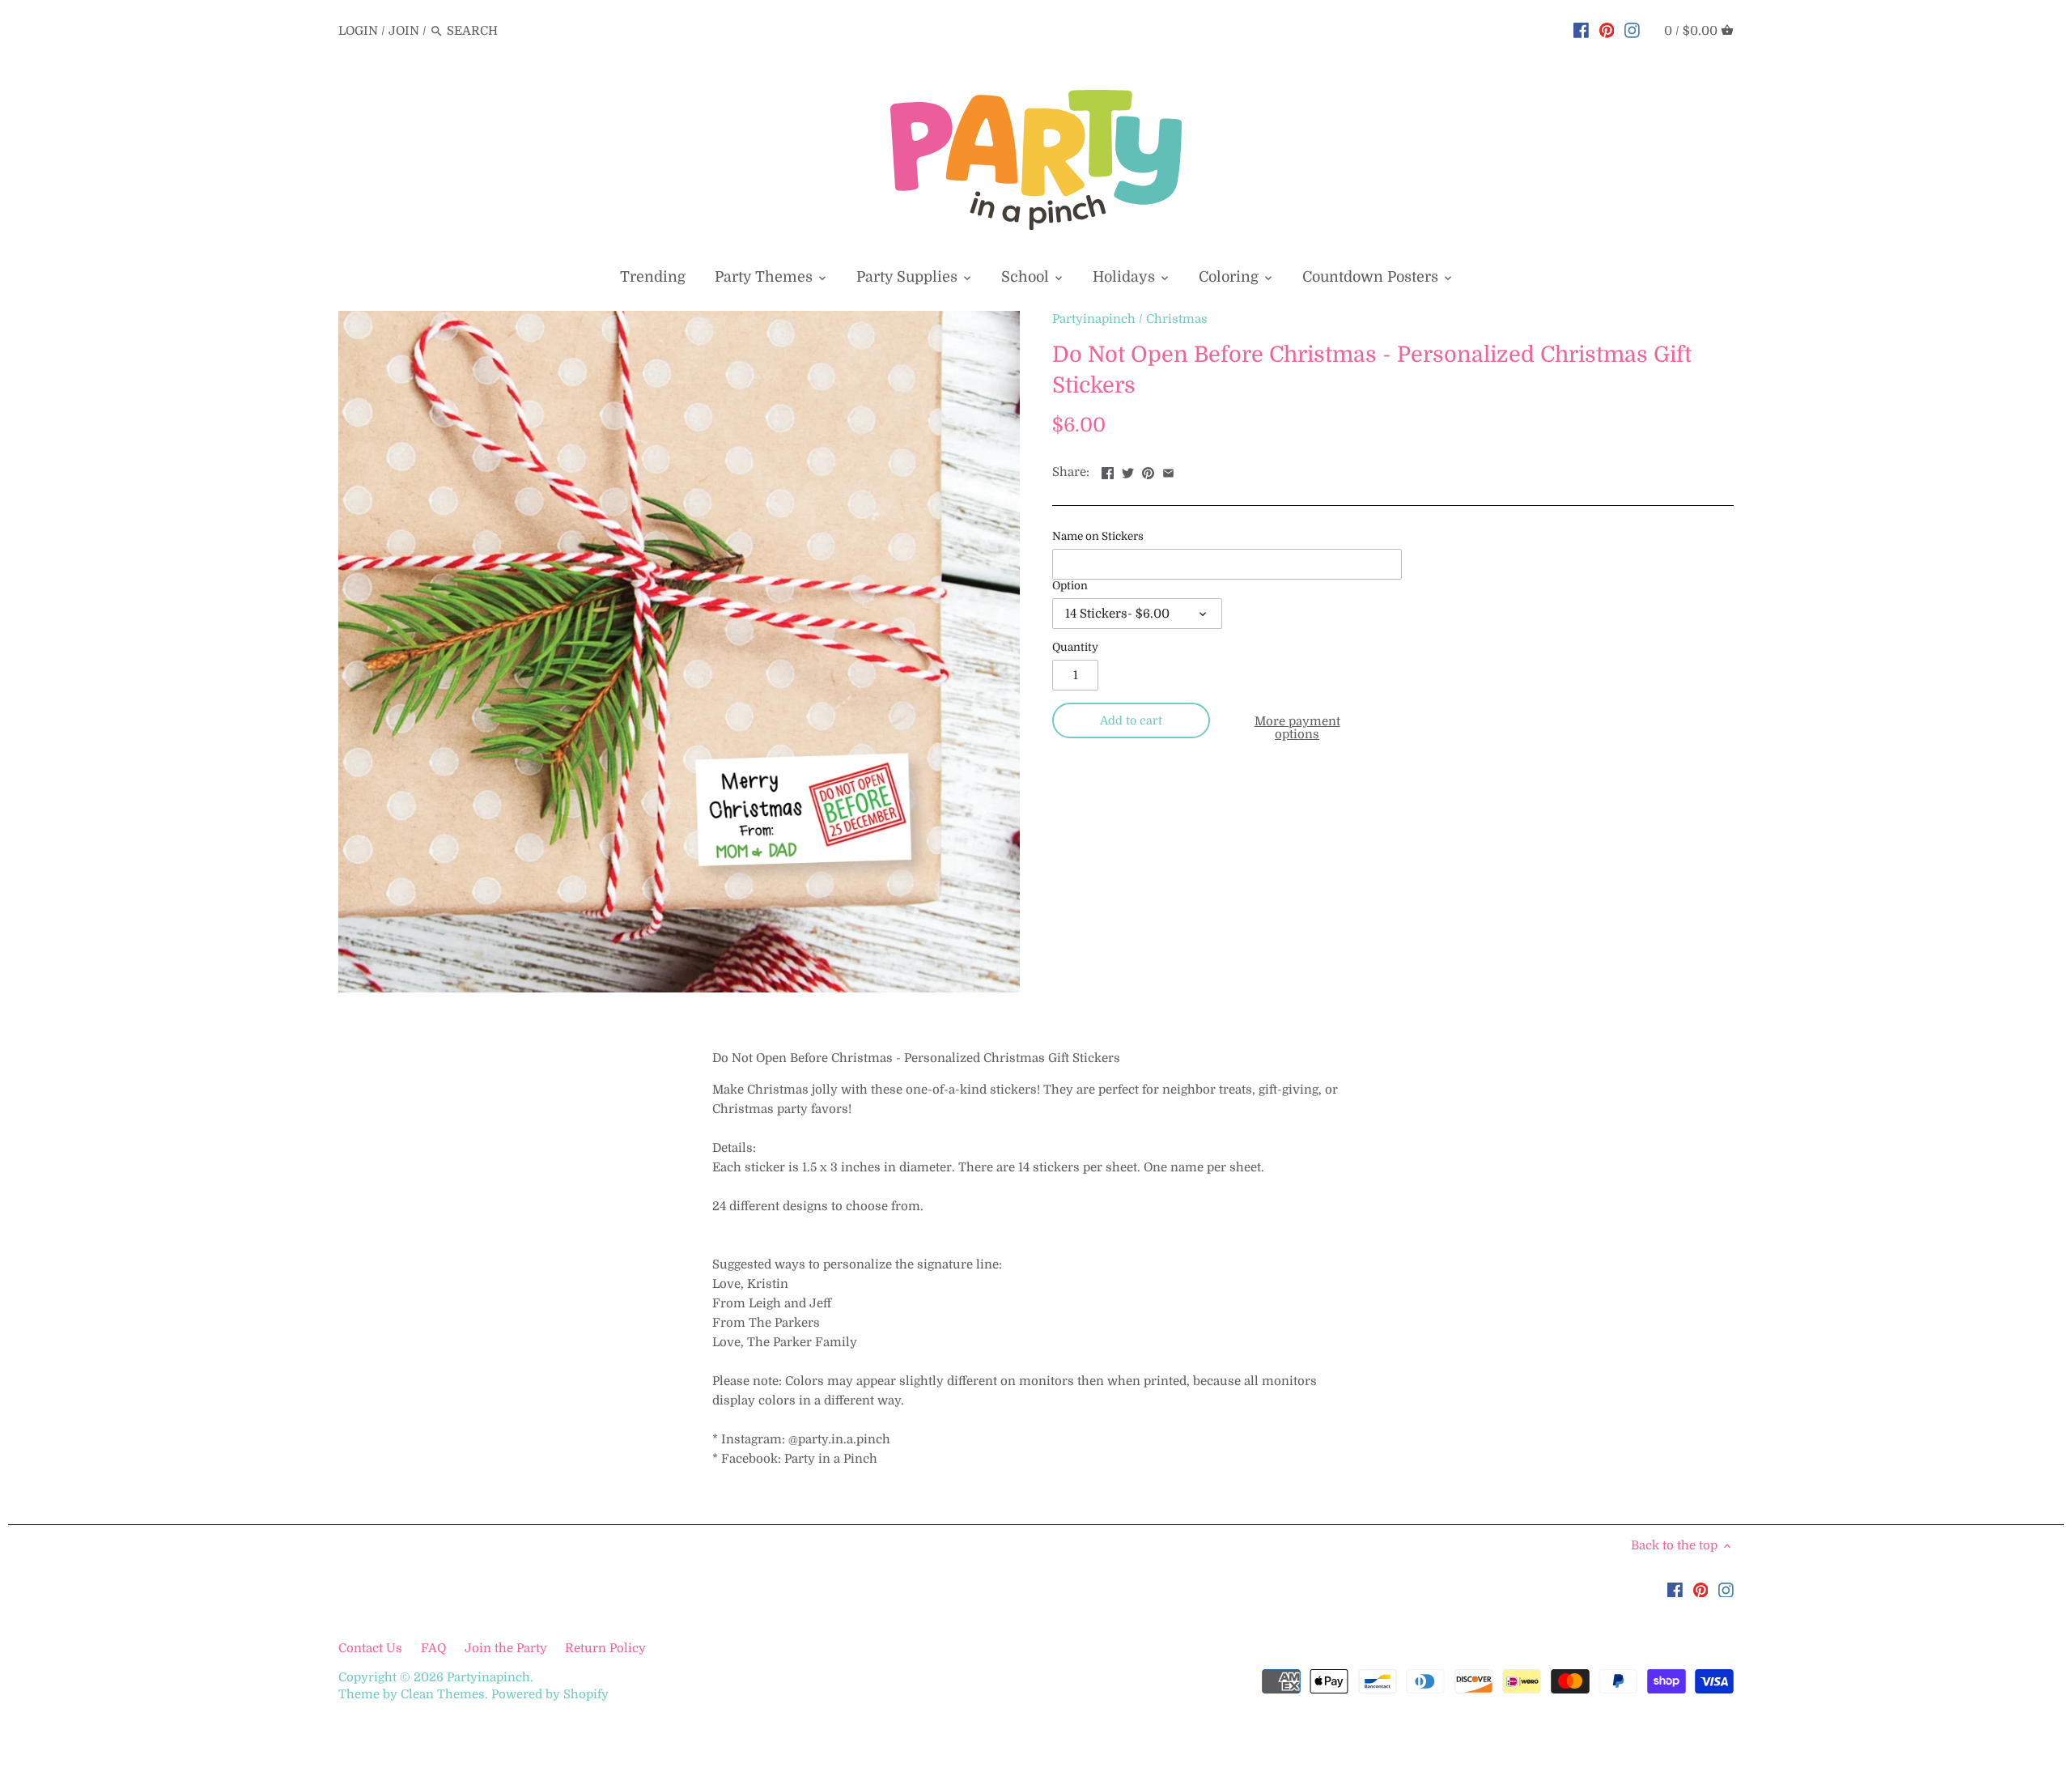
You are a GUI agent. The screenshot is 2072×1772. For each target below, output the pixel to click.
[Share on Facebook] (1108, 470)
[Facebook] (1581, 30)
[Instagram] (1632, 30)
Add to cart (1131, 720)
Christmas (1177, 319)
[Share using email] (1168, 470)
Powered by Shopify (550, 1694)
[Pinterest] (1607, 30)
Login (358, 31)
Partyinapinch (1094, 319)
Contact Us (372, 1648)
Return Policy (605, 1648)
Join (404, 31)
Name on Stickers (1098, 536)
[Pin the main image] (1148, 470)
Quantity (1075, 647)
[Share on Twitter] (1128, 470)
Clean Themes (443, 1694)
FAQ (433, 1648)
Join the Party (506, 1648)
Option (1070, 586)
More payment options (1297, 728)
